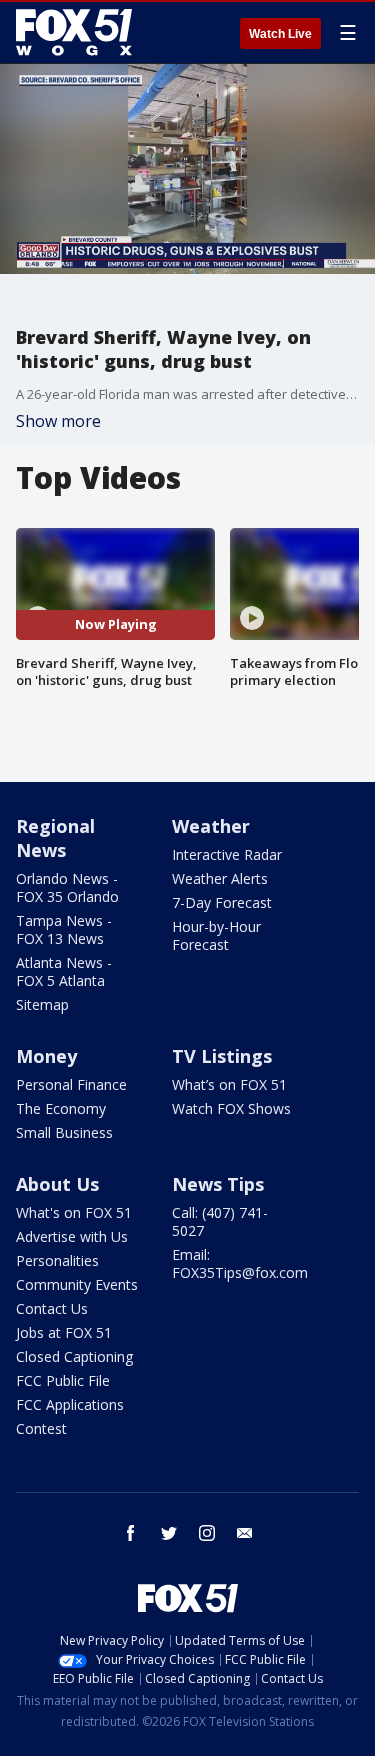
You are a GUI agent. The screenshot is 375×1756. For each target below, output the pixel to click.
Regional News (55, 838)
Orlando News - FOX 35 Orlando (67, 887)
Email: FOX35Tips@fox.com (240, 1263)
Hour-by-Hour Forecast (216, 935)
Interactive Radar (227, 854)
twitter (169, 1533)
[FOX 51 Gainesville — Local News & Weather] (74, 32)
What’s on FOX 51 (229, 1084)
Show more (58, 421)
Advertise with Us (72, 1236)
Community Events (77, 1284)
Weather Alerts (220, 878)
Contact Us (52, 1308)
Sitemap (42, 1004)
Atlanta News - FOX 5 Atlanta (64, 971)
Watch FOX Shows (231, 1108)
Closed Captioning (74, 1356)
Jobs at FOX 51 (64, 1332)
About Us (57, 1184)
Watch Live (280, 34)
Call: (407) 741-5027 (220, 1221)
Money (46, 1056)
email (245, 1533)
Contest (41, 1428)
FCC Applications (70, 1404)
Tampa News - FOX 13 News (64, 929)
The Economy (61, 1108)
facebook (131, 1533)
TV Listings (222, 1056)
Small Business (64, 1132)
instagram (207, 1533)
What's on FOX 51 (74, 1212)
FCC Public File (63, 1380)
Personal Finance (71, 1084)
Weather (211, 826)
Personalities (57, 1260)
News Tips (218, 1184)
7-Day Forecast (222, 902)
